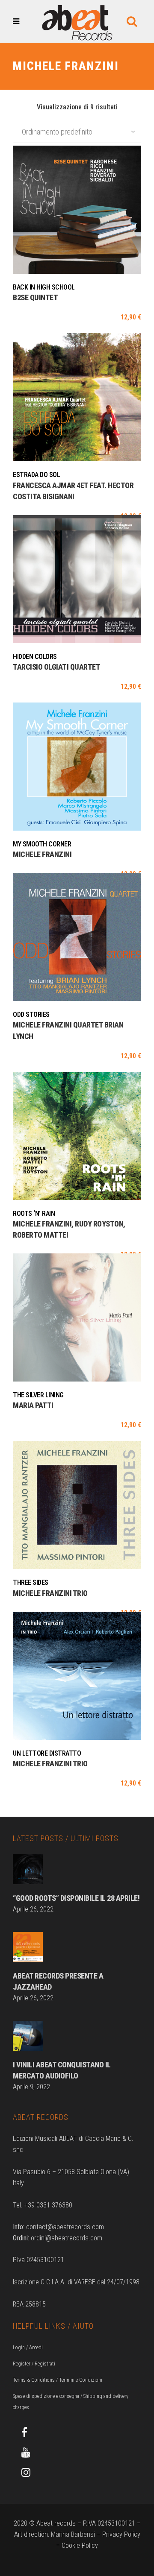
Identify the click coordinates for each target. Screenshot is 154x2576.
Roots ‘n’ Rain (34, 1213)
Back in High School (44, 287)
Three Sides (31, 1582)
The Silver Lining (38, 1395)
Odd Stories (31, 1014)
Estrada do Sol (36, 475)
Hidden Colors (35, 657)
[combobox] (77, 132)
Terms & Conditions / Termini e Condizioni (58, 2380)
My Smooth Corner (42, 844)
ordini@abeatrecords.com (67, 2238)
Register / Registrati (34, 2364)
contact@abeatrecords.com (65, 2227)
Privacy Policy (121, 2534)
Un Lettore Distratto (47, 1753)
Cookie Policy (80, 2545)
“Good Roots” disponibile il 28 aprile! (76, 1898)
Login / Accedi (28, 2348)
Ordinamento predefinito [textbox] (57, 132)
